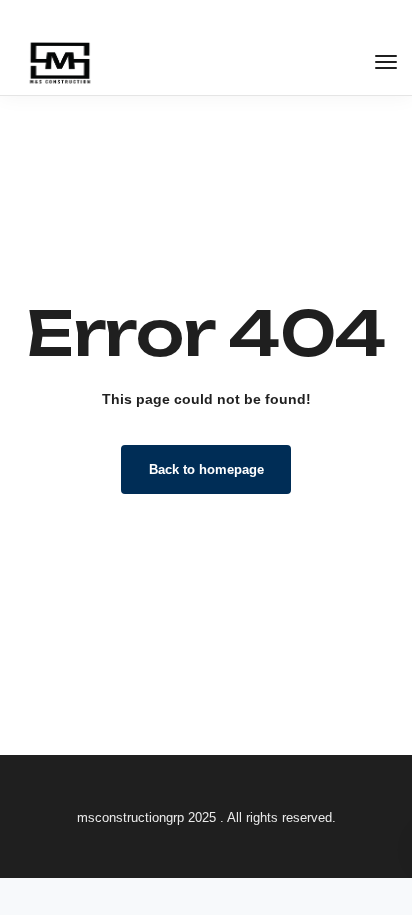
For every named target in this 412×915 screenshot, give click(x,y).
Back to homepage (206, 469)
